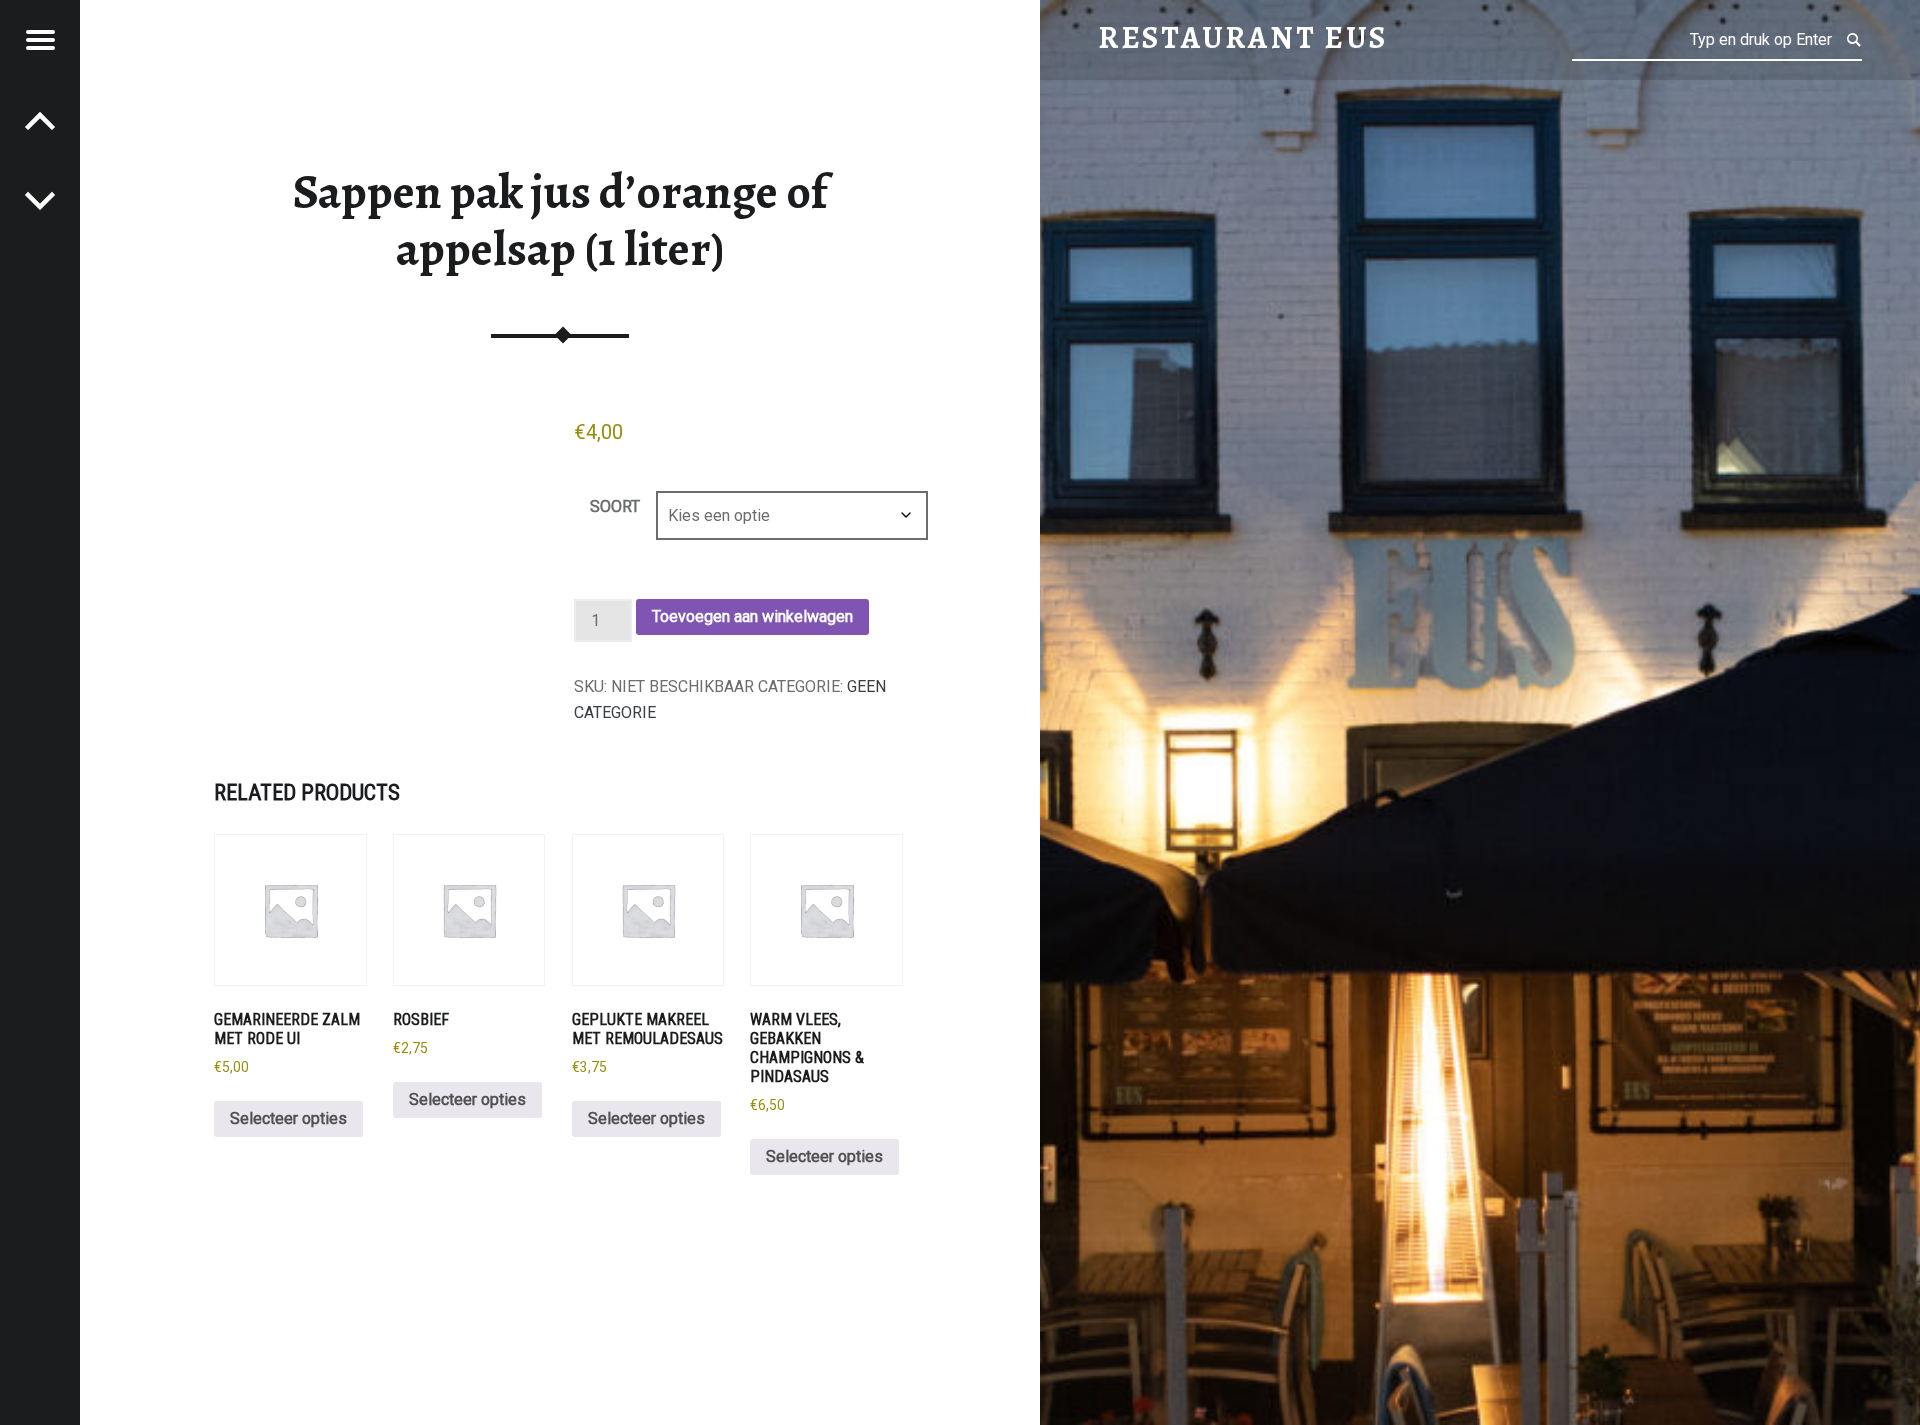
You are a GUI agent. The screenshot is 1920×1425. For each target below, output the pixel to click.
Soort (615, 506)
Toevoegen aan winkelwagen (752, 616)
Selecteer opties (288, 1118)
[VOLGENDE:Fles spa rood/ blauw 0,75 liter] (40, 120)
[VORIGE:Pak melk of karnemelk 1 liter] (40, 200)
